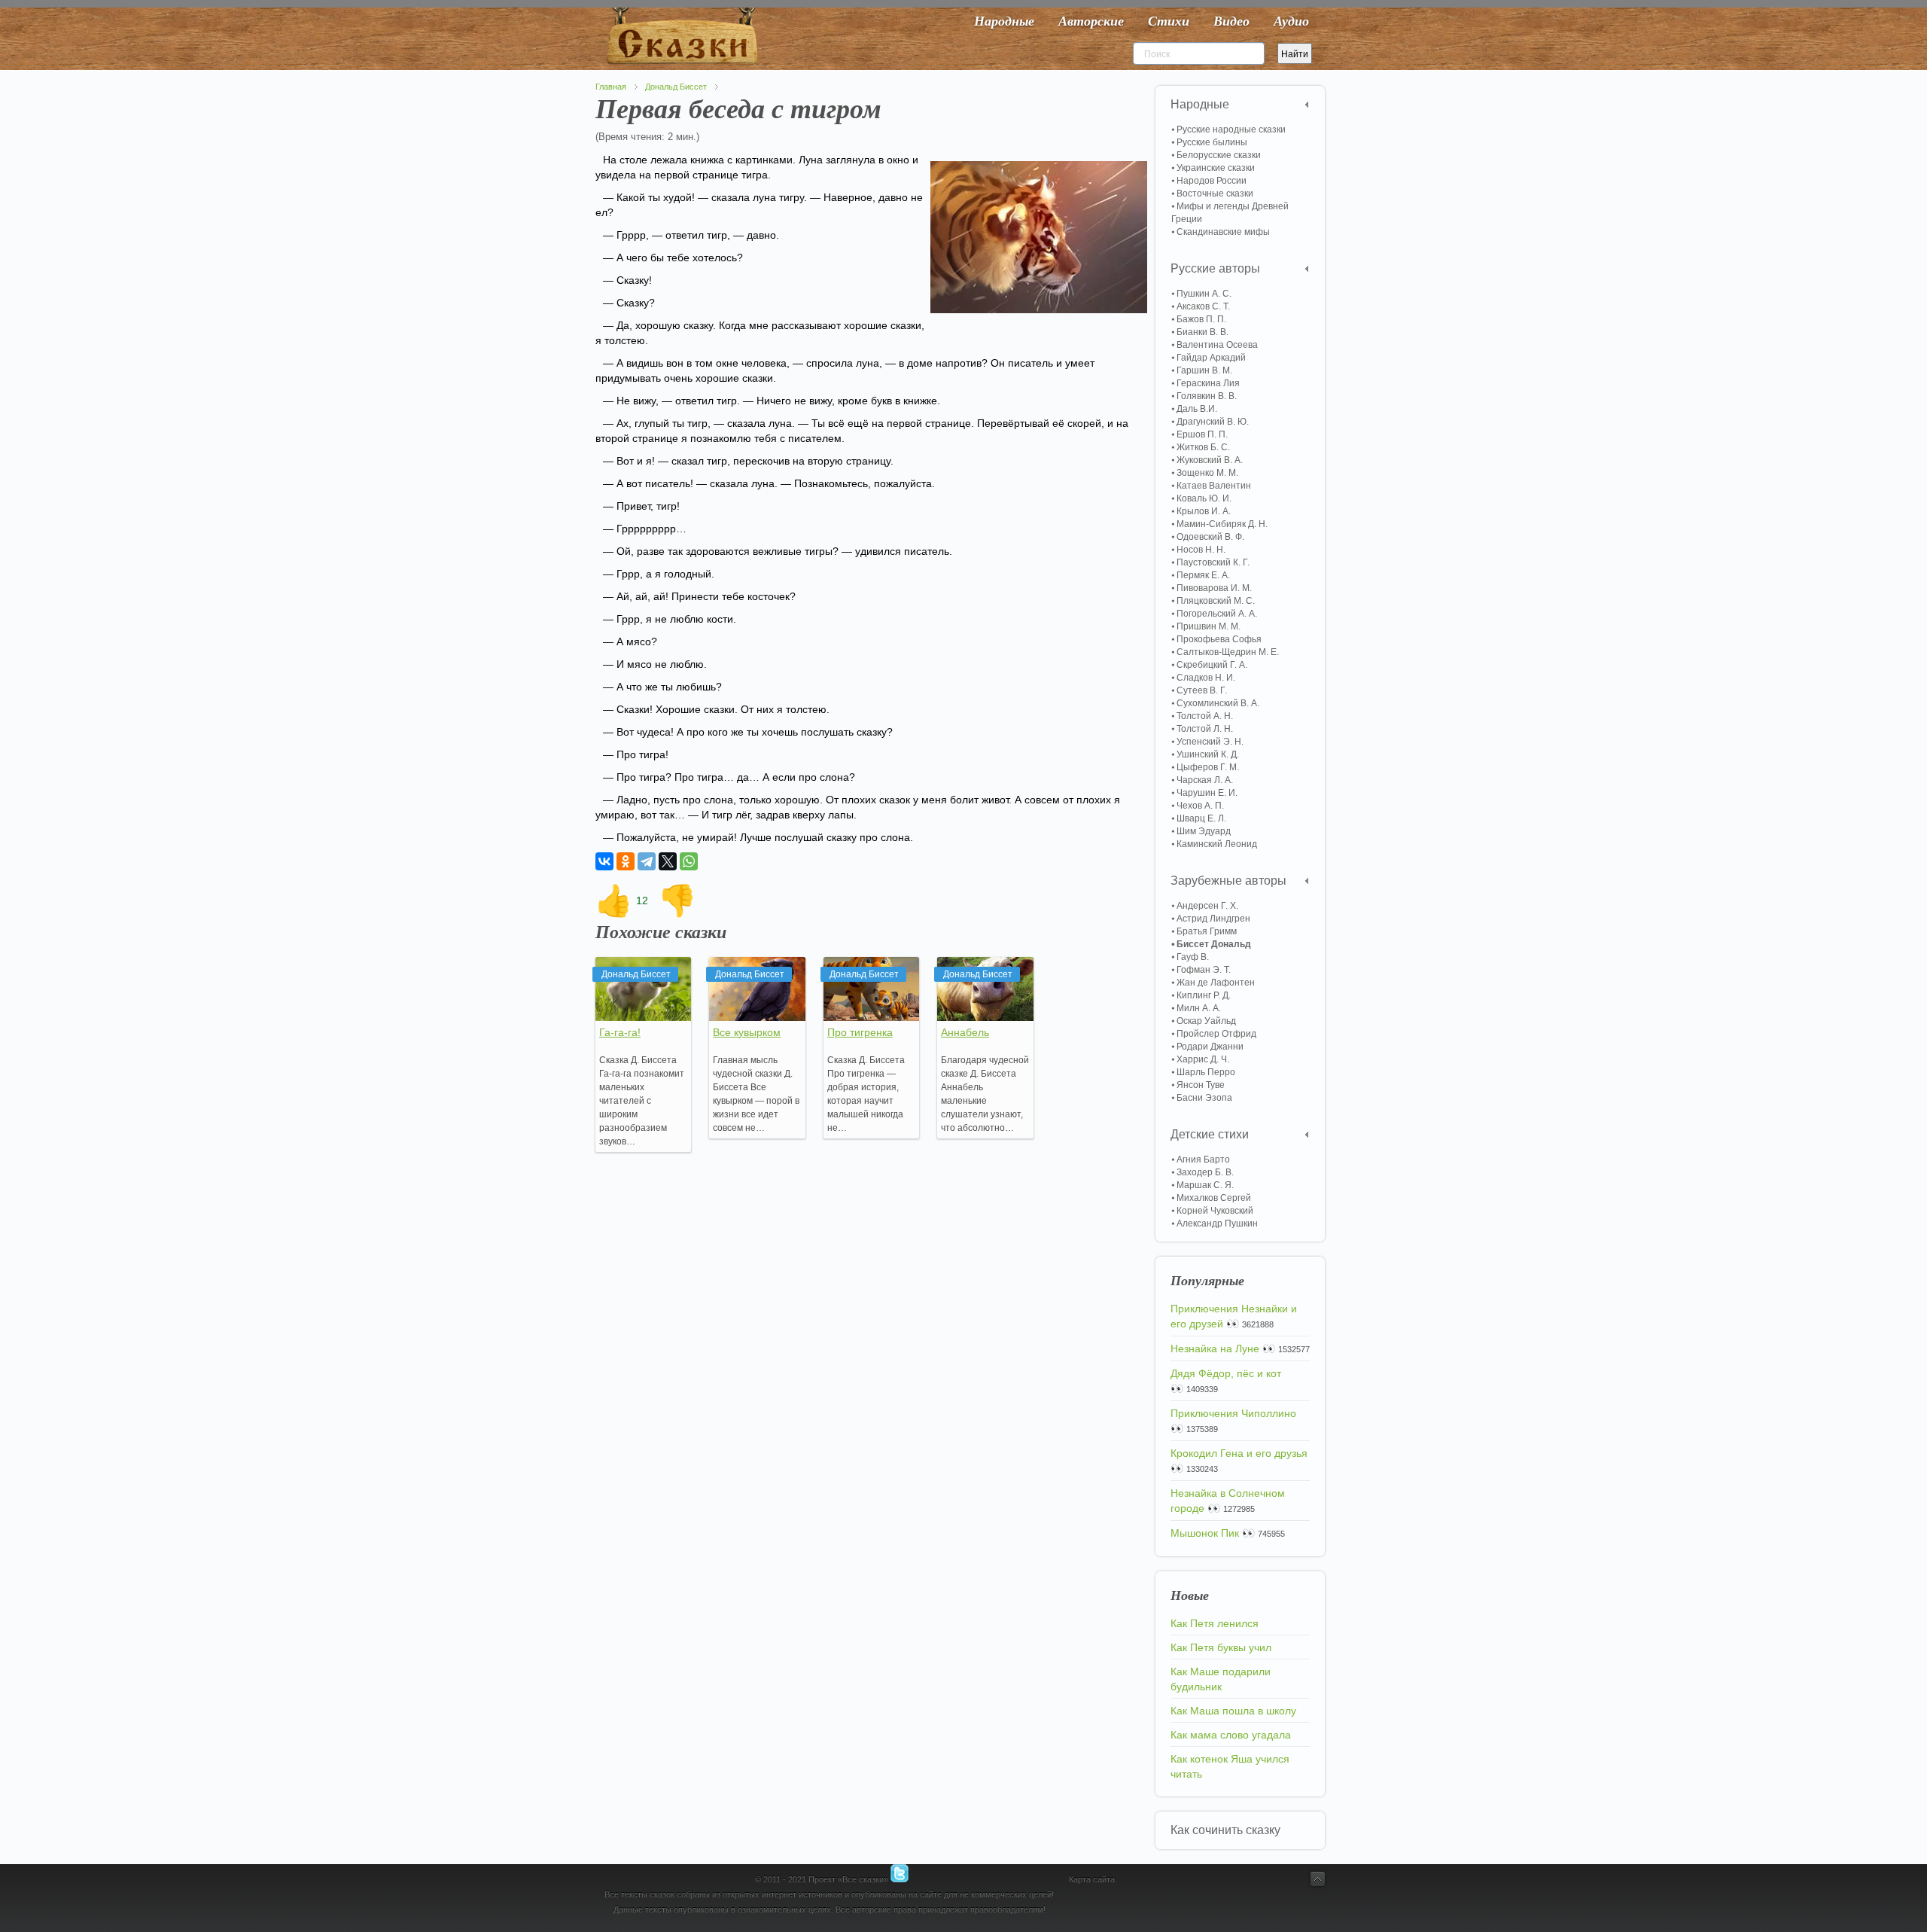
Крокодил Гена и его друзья (1239, 1453)
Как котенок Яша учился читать (1230, 1766)
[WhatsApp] (689, 861)
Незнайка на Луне (1215, 1348)
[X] (668, 861)
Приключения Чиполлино (1233, 1413)
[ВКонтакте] (604, 861)
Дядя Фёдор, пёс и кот (1226, 1373)
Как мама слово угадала (1231, 1735)
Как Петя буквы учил (1221, 1647)
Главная (611, 87)
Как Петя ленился (1215, 1623)
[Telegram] (647, 861)
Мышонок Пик (1205, 1533)
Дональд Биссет (676, 87)
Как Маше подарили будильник (1221, 1679)
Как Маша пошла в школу (1233, 1711)
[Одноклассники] (626, 861)
